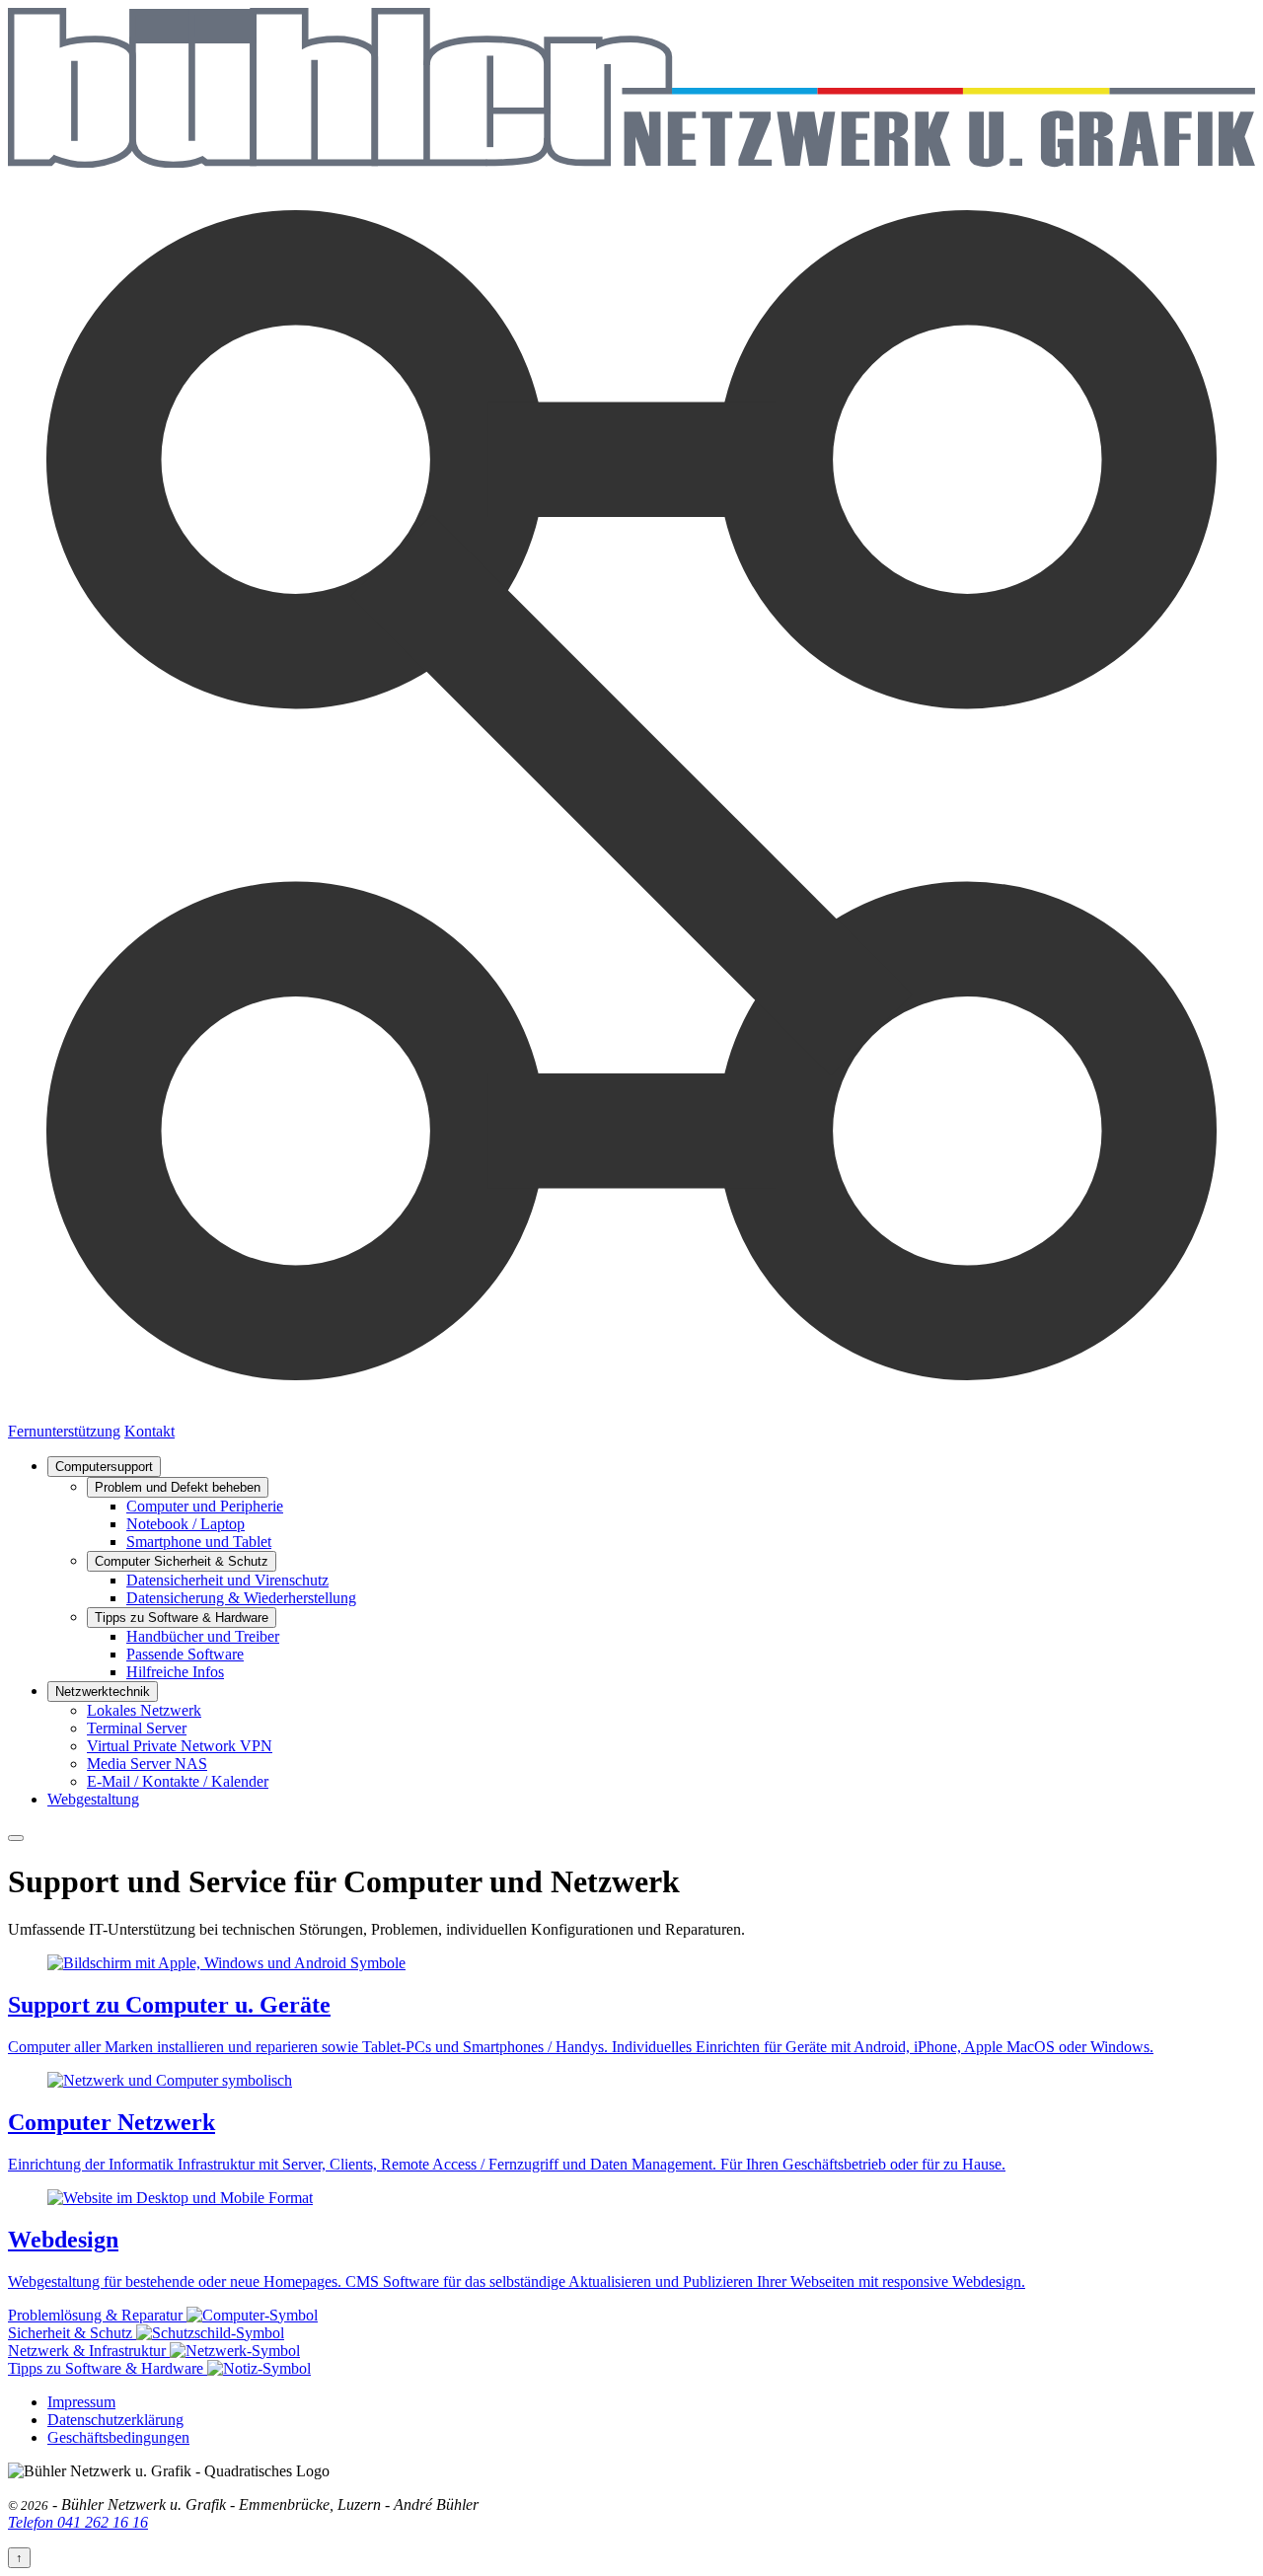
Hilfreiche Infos (175, 1672)
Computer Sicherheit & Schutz (182, 1561)
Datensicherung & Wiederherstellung (241, 1598)
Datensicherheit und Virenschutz (227, 1580)
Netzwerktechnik (103, 1692)
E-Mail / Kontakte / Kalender (178, 1781)
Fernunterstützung (64, 1431)
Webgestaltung (93, 1799)
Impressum (81, 2402)
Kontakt (149, 1431)
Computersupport (104, 1467)
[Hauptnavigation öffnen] (16, 1838)
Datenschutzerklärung (115, 2420)
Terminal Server (137, 1728)
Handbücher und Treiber (203, 1636)
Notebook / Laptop (186, 1524)
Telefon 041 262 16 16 (78, 2522)
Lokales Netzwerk (144, 1710)
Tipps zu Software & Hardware (182, 1618)
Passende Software (185, 1654)
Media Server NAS (147, 1764)
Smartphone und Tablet (199, 1542)
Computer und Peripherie (205, 1506)
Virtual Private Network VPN (180, 1746)
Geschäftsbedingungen (118, 2437)
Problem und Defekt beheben (178, 1487)
